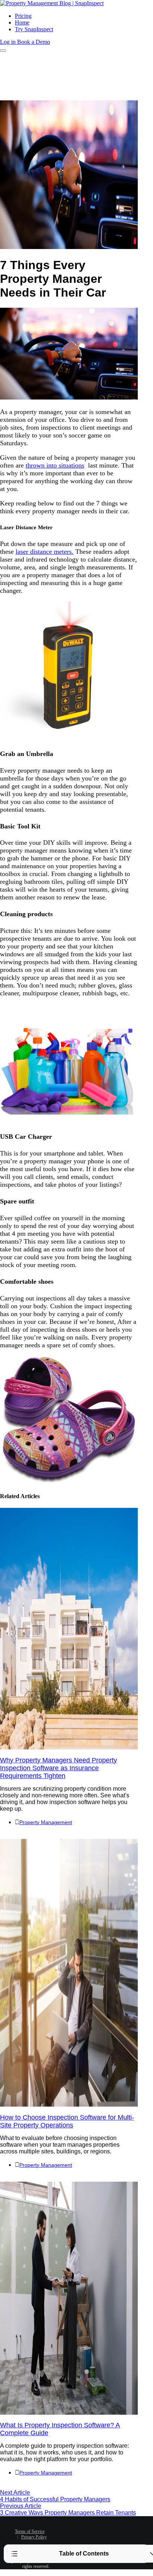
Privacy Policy (34, 2537)
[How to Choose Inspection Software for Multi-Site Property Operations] (69, 2105)
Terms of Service (30, 2531)
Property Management (46, 1822)
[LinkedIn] (96, 2527)
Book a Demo (34, 42)
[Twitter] (85, 2527)
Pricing (23, 16)
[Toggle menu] (3, 51)
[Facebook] (74, 2527)
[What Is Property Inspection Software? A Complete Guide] (69, 2413)
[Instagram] (90, 2539)
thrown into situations (55, 465)
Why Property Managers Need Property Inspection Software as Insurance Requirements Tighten (58, 1768)
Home (22, 22)
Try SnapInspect (34, 29)
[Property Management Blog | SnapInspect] (52, 3)
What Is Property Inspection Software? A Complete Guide (60, 2429)
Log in (9, 42)
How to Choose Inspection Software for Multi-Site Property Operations (67, 2121)
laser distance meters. (45, 552)
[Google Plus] (79, 2539)
